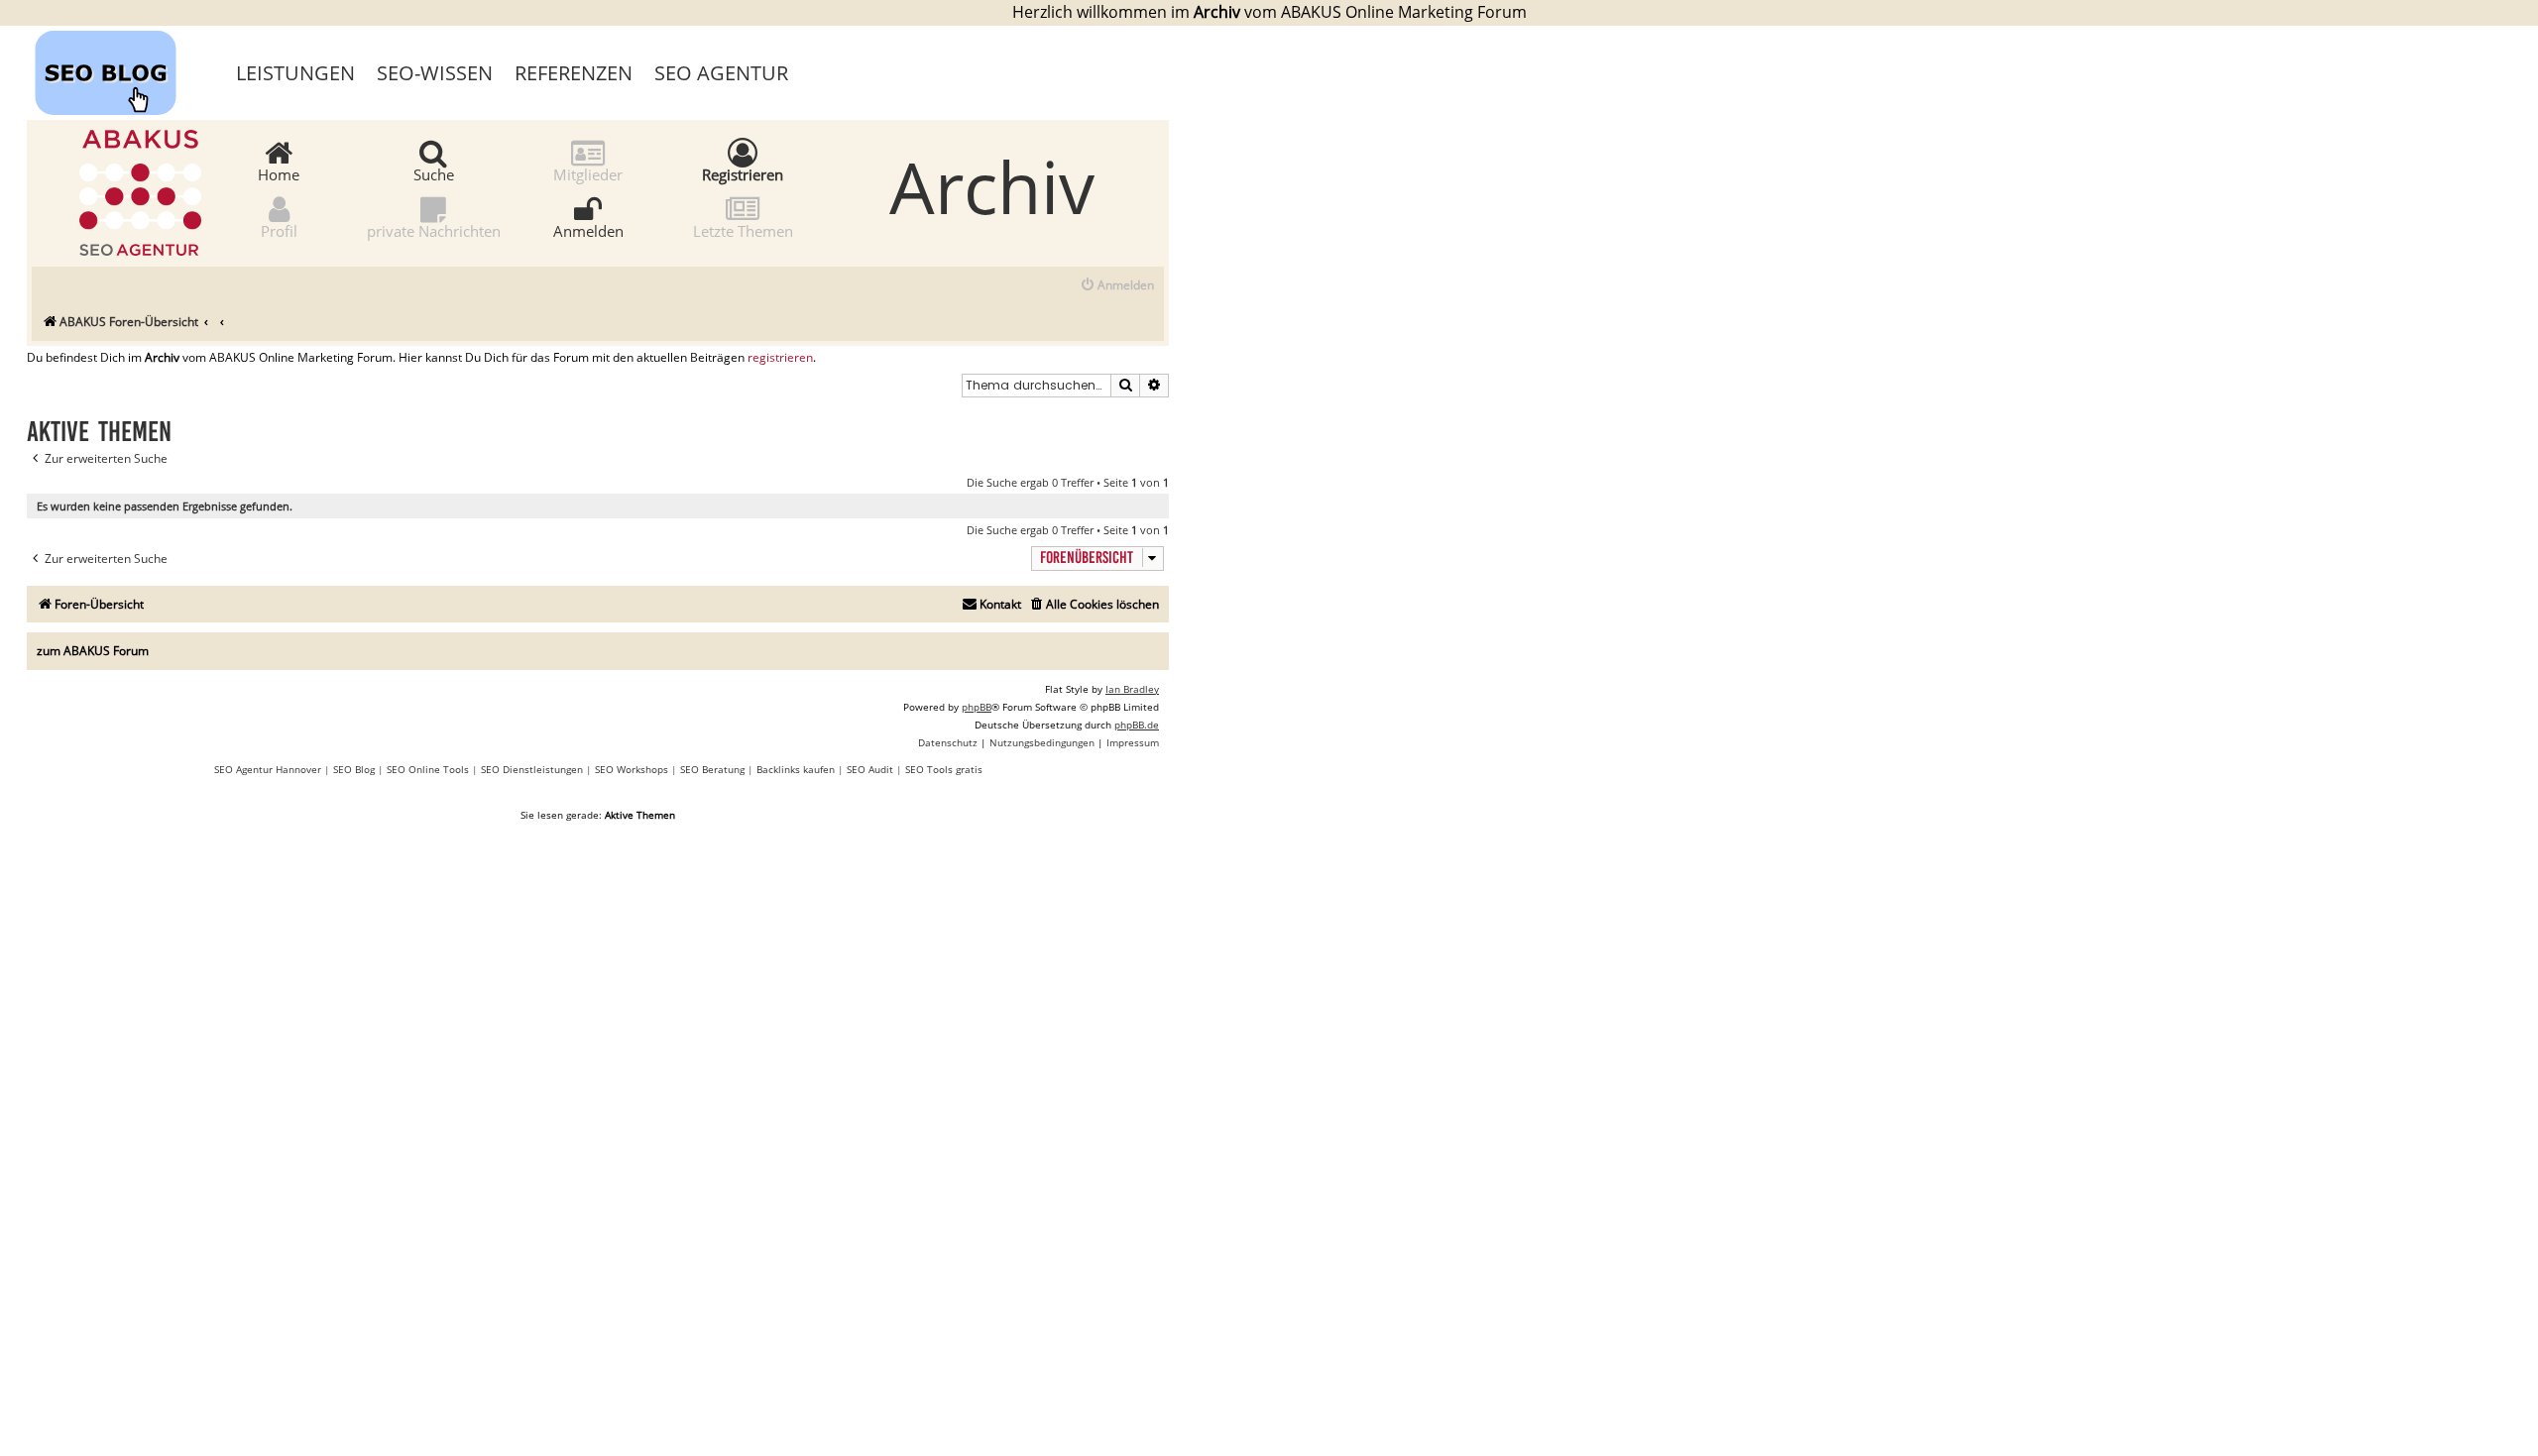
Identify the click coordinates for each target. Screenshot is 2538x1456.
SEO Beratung (712, 769)
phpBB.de (1137, 725)
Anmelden (588, 230)
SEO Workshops (632, 769)
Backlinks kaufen (796, 769)
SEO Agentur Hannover (268, 769)
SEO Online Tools (428, 769)
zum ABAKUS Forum (93, 651)
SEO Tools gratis (944, 769)
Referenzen (574, 73)
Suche (434, 173)
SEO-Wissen (435, 73)
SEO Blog (354, 769)
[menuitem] (1117, 286)
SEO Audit (870, 769)
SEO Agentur (721, 73)
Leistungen (295, 73)
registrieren (780, 358)
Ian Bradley (1132, 689)
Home (279, 173)
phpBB (977, 707)
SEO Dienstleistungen (532, 769)
